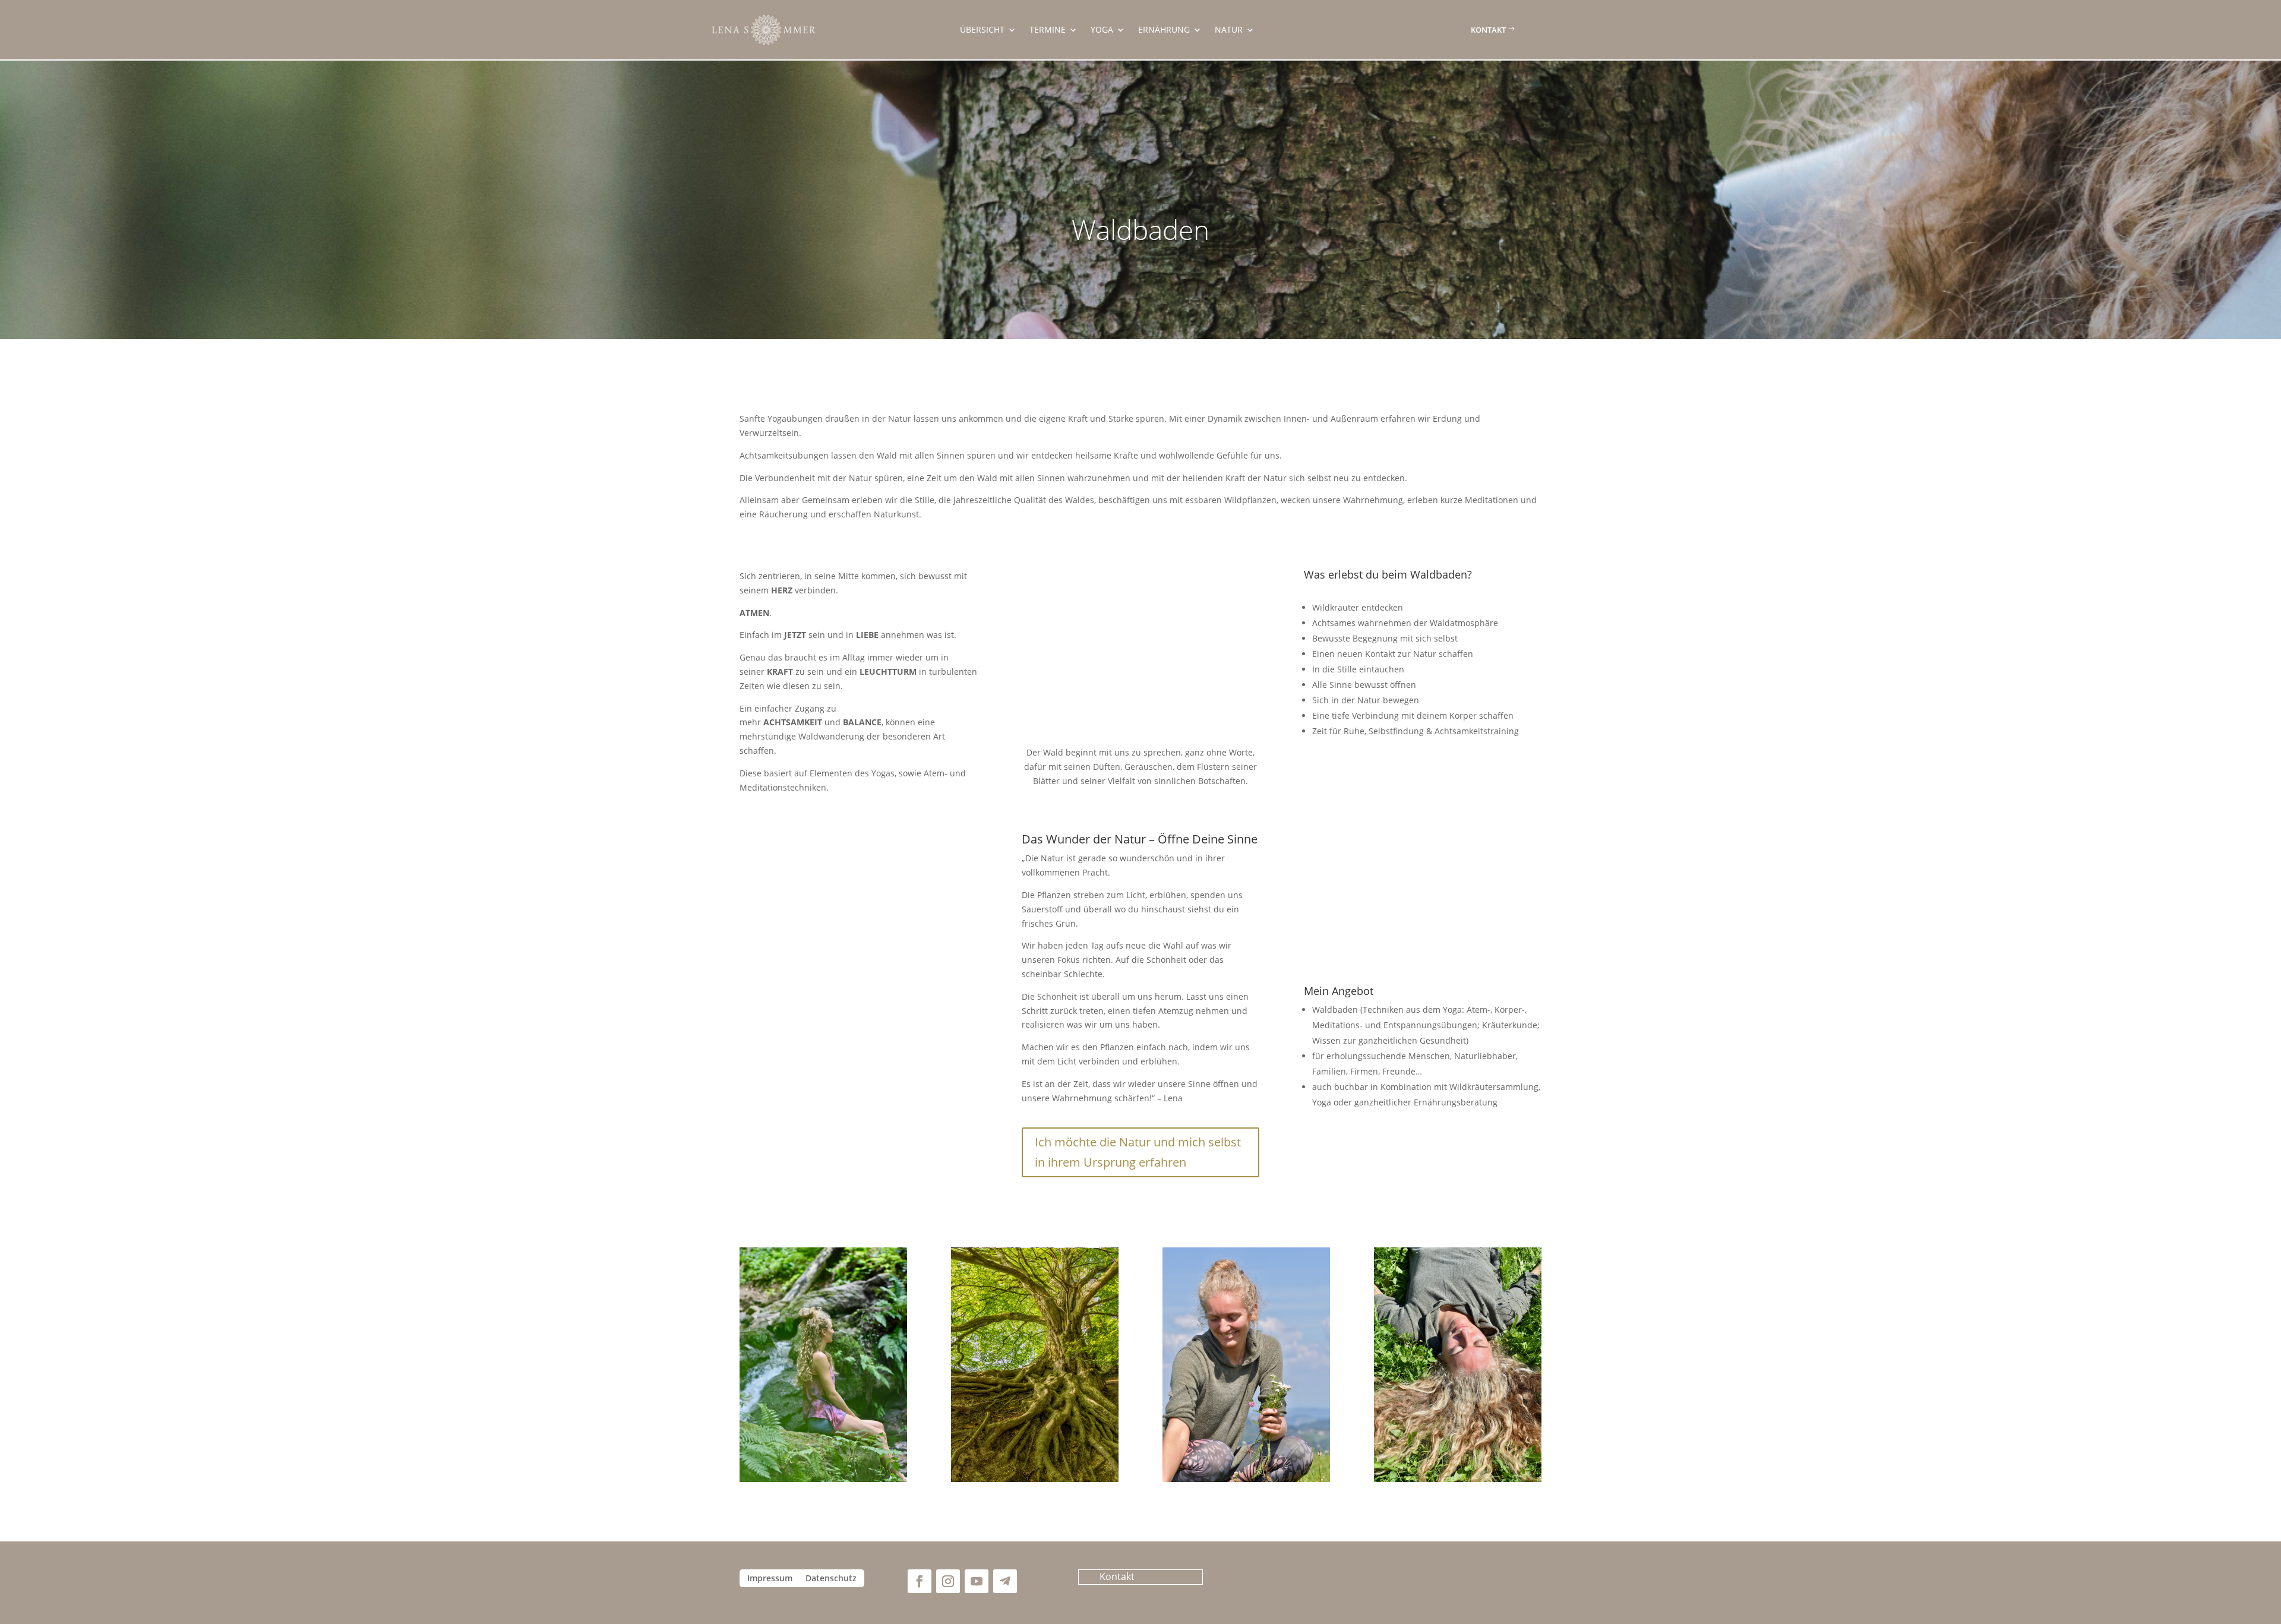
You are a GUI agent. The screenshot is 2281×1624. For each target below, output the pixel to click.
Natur (1229, 30)
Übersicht (982, 30)
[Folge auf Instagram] (948, 1581)
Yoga (1102, 30)
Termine (1048, 30)
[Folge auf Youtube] (977, 1581)
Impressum (770, 1579)
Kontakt (1488, 30)
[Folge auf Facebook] (920, 1581)
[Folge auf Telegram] (1005, 1581)
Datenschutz (831, 1579)
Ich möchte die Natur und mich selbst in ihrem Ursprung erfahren (1138, 1152)
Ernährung (1164, 30)
